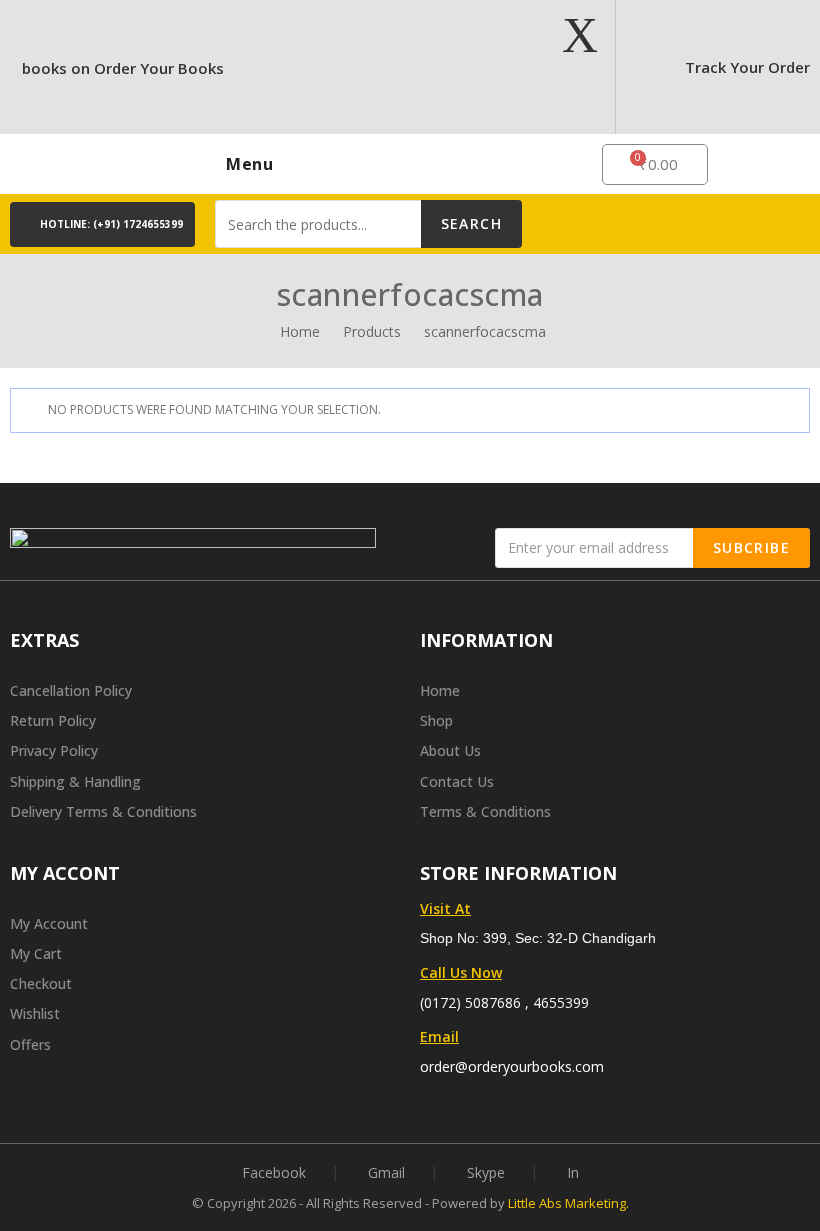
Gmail (386, 1172)
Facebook (274, 1172)
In (573, 1172)
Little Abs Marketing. (568, 1203)
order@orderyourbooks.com (512, 1066)
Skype (486, 1172)
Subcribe (751, 547)
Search (471, 223)
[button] (102, 224)
